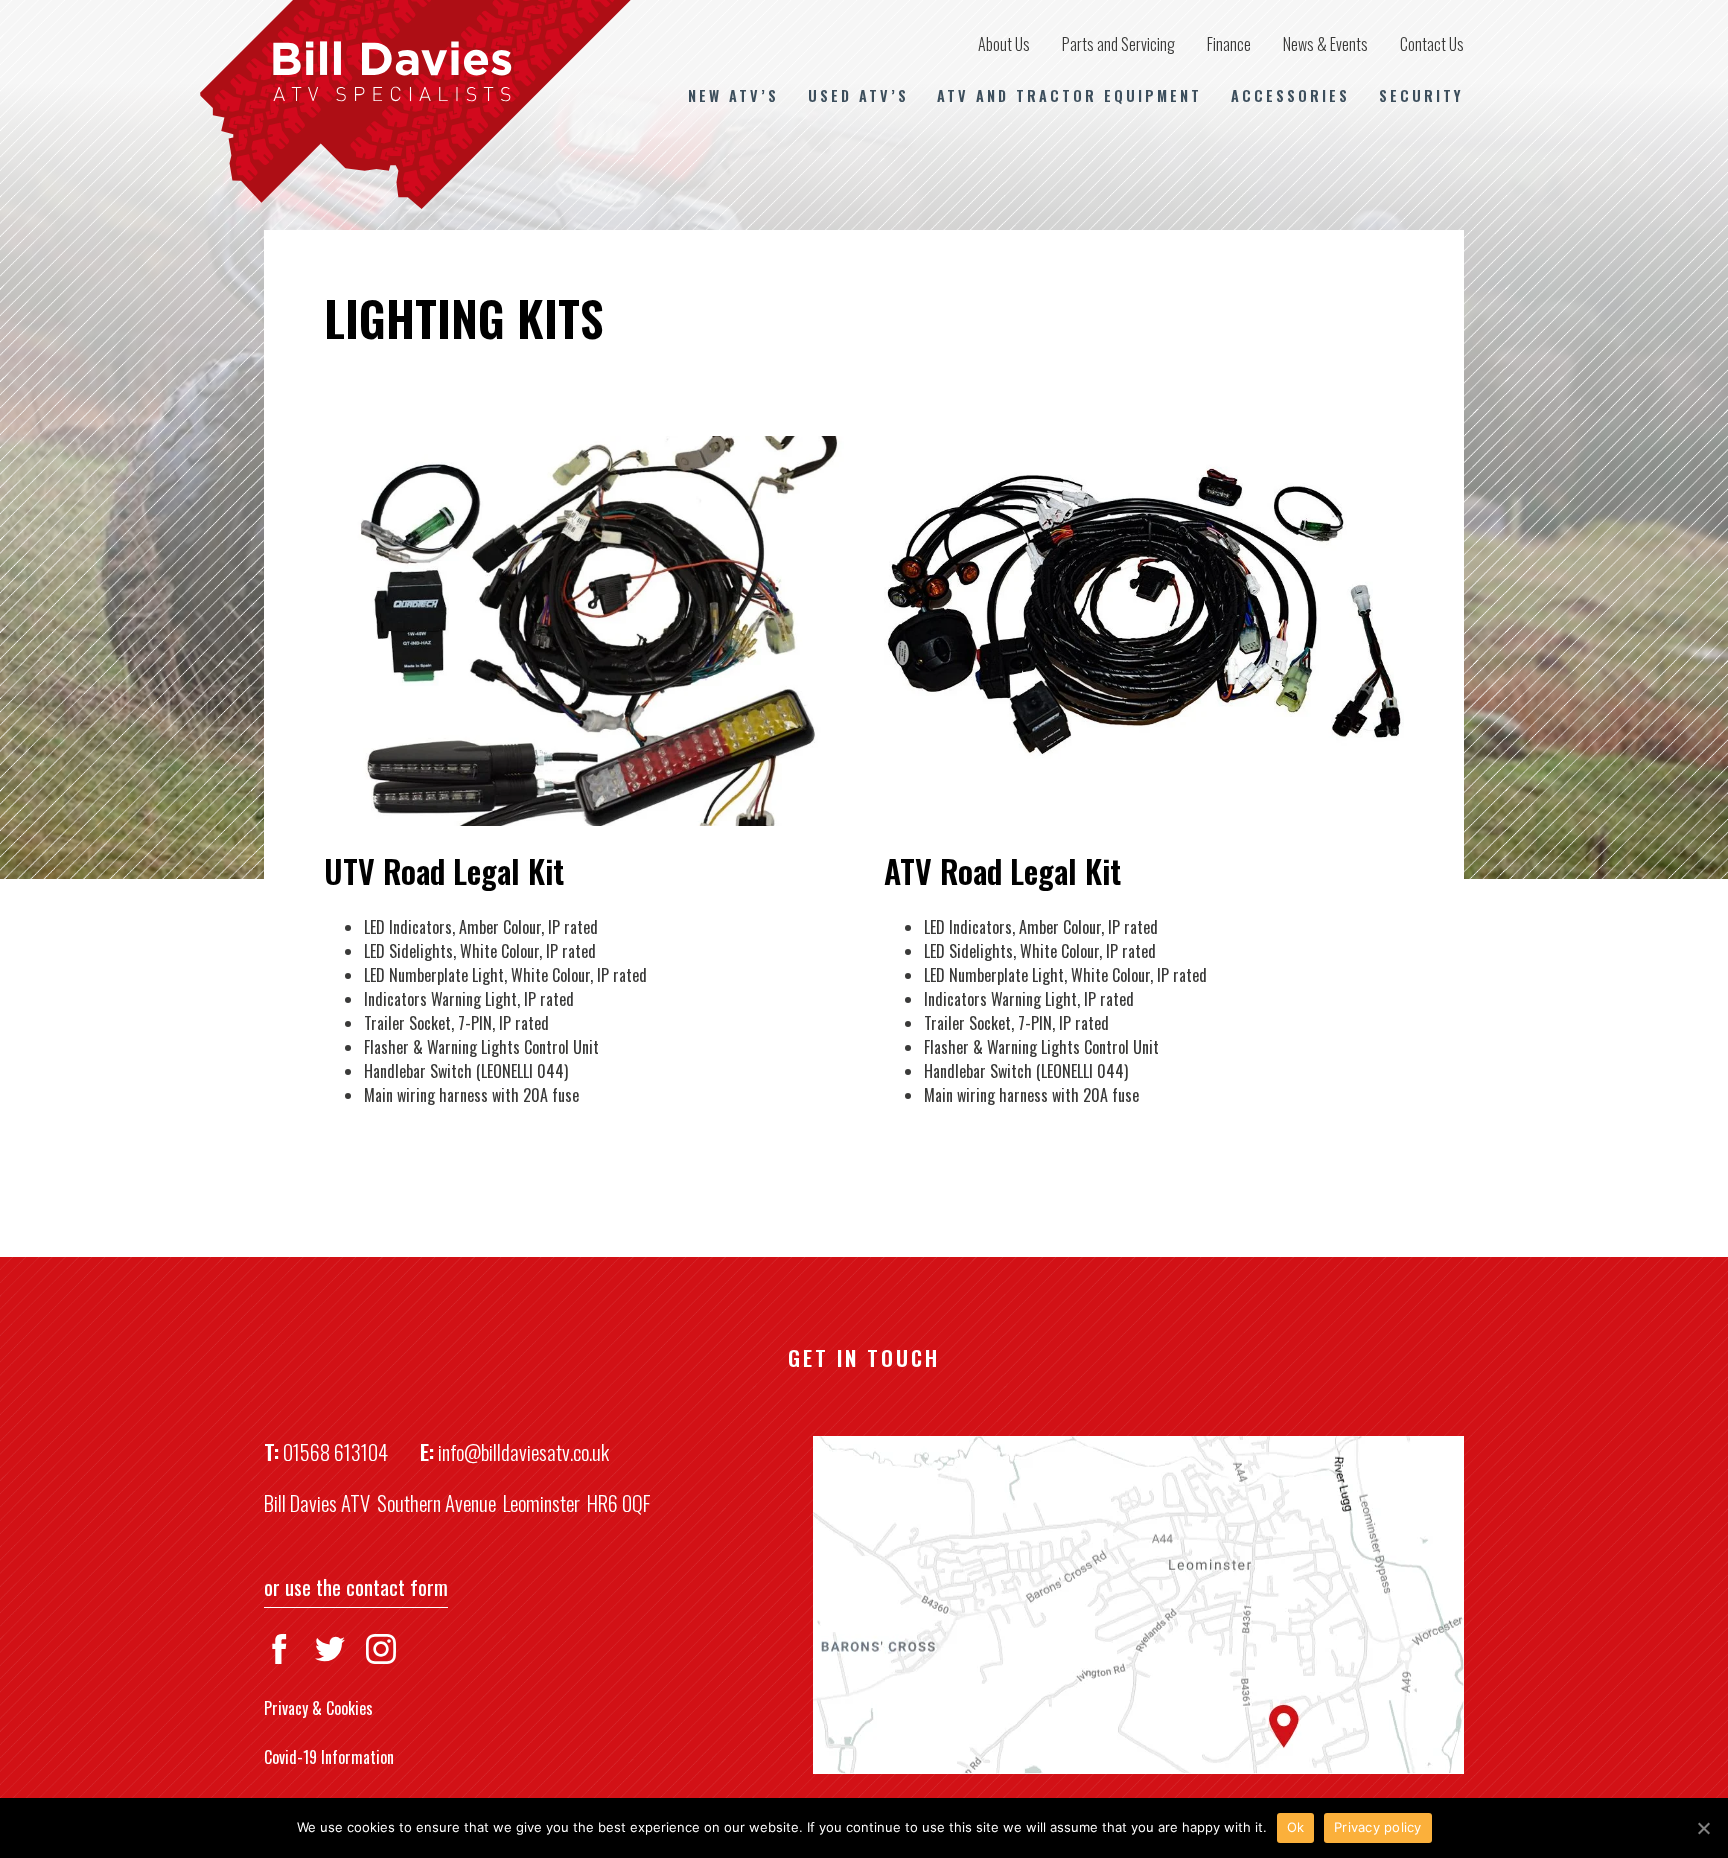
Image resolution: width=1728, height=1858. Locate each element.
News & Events (1325, 44)
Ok (1296, 1827)
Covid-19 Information (329, 1757)
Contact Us (1432, 44)
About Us (1004, 44)
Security (1421, 95)
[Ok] (1703, 1828)
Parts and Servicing (1118, 44)
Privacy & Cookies (318, 1708)
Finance (1229, 44)
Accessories (1290, 95)
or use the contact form (356, 1586)
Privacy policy (1378, 1827)
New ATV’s (733, 95)
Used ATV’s (858, 95)
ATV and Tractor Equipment (1069, 95)
